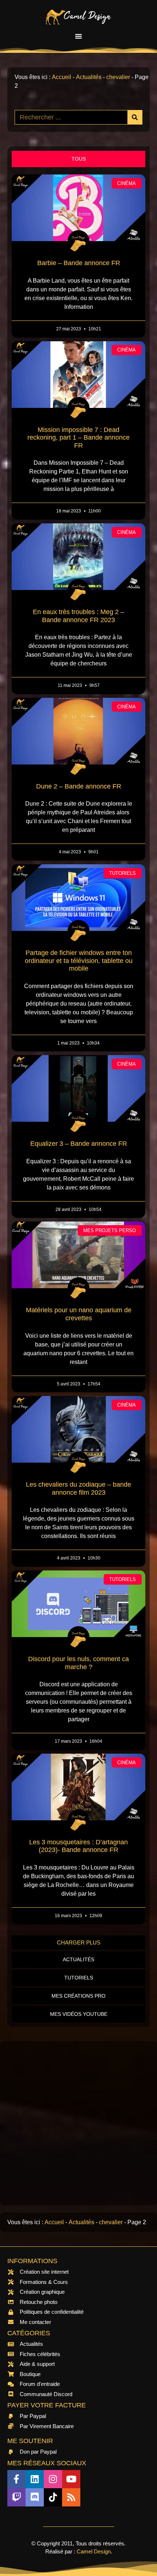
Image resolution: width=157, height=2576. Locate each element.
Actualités (89, 77)
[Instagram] (53, 2479)
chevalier (118, 77)
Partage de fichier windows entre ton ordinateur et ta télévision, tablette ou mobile (79, 961)
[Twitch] (16, 2497)
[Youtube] (71, 2479)
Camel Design (94, 2551)
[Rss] (71, 2497)
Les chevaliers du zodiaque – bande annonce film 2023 (78, 1488)
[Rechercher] (135, 117)
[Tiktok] (53, 2497)
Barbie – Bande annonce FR (79, 263)
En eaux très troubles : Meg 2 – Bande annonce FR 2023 (78, 616)
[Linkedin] (35, 2479)
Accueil (62, 77)
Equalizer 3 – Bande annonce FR (79, 1144)
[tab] (78, 159)
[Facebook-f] (16, 2479)
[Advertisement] (78, 2123)
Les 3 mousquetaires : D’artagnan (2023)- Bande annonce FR (78, 1846)
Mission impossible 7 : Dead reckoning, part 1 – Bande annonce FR (78, 438)
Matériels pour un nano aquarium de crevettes (79, 1314)
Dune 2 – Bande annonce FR (79, 786)
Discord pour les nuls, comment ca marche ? (78, 1663)
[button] (78, 36)
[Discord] (35, 2497)
